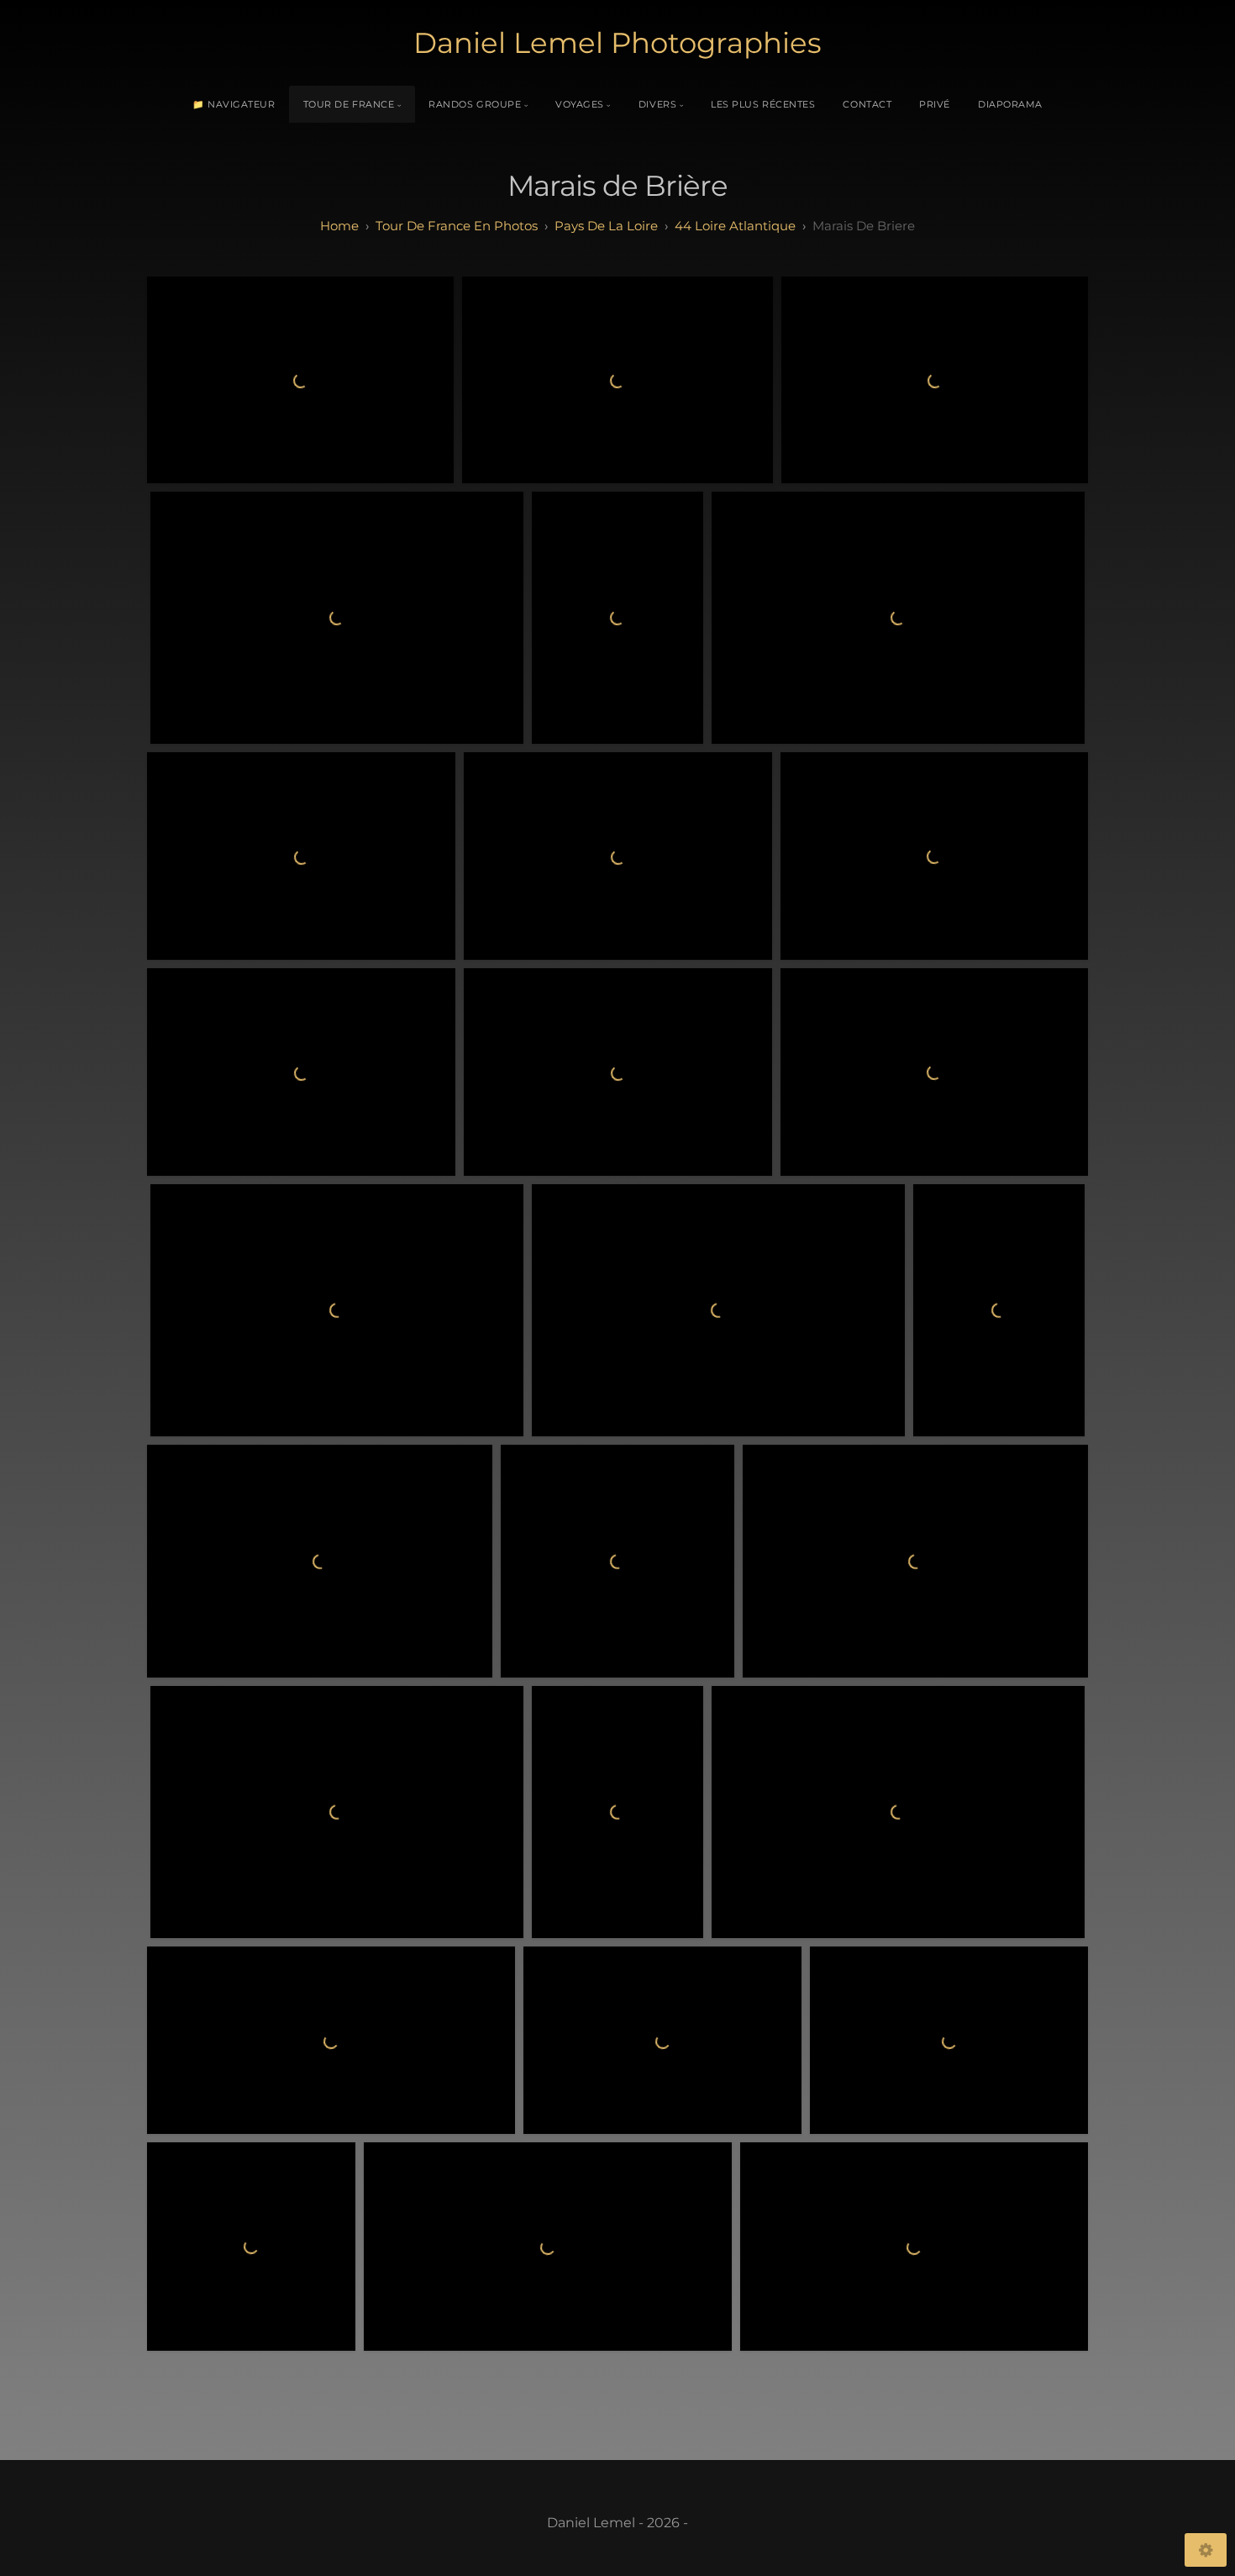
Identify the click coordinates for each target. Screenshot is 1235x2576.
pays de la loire (606, 226)
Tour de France (349, 104)
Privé (935, 104)
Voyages (580, 104)
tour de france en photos (457, 226)
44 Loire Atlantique (735, 226)
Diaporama (1010, 104)
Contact (867, 104)
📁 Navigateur (234, 104)
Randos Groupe (475, 104)
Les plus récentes (763, 104)
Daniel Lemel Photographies (617, 43)
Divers (657, 104)
